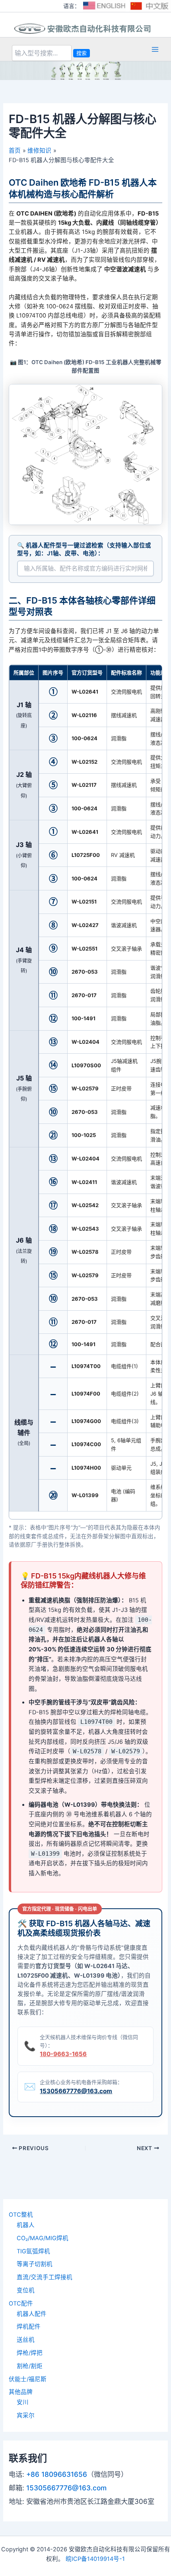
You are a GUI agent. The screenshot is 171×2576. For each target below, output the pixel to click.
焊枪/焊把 (30, 2353)
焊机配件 (29, 2327)
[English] (104, 6)
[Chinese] (150, 6)
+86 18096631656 (57, 2474)
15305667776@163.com (76, 2091)
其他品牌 (21, 2392)
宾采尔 (26, 2415)
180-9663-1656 (63, 2054)
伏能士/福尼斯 (28, 2379)
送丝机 (26, 2340)
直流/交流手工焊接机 (45, 2277)
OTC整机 (21, 2215)
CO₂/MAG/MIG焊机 (43, 2238)
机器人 (26, 2225)
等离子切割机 (35, 2264)
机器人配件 (32, 2314)
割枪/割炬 (30, 2366)
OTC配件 (21, 2304)
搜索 (82, 53)
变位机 (26, 2290)
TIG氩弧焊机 (33, 2251)
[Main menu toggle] (155, 49)
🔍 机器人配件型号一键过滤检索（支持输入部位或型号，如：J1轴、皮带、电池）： (84, 549)
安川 (23, 2402)
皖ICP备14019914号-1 (95, 2559)
